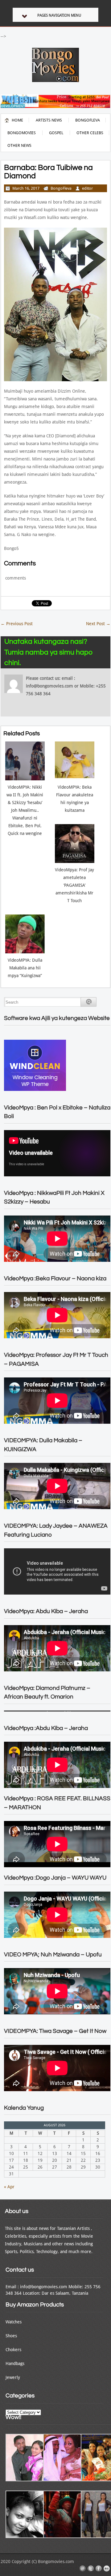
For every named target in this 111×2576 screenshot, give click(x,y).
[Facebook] (99, 2569)
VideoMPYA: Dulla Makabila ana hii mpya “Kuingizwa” (25, 968)
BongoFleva (88, 120)
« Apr (9, 2187)
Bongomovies (22, 133)
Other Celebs (90, 133)
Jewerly (13, 2377)
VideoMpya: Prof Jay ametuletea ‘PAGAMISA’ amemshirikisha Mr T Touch (74, 885)
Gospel (56, 133)
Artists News (49, 120)
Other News (19, 145)
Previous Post (17, 624)
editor (87, 188)
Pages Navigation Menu (59, 15)
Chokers (13, 2350)
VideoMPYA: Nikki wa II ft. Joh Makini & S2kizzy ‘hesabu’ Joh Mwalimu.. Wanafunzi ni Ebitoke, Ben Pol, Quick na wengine (25, 810)
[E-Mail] (83, 2569)
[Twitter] (91, 2569)
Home (17, 120)
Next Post (98, 624)
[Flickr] (107, 2569)
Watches (14, 2322)
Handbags (15, 2363)
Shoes (11, 2336)
